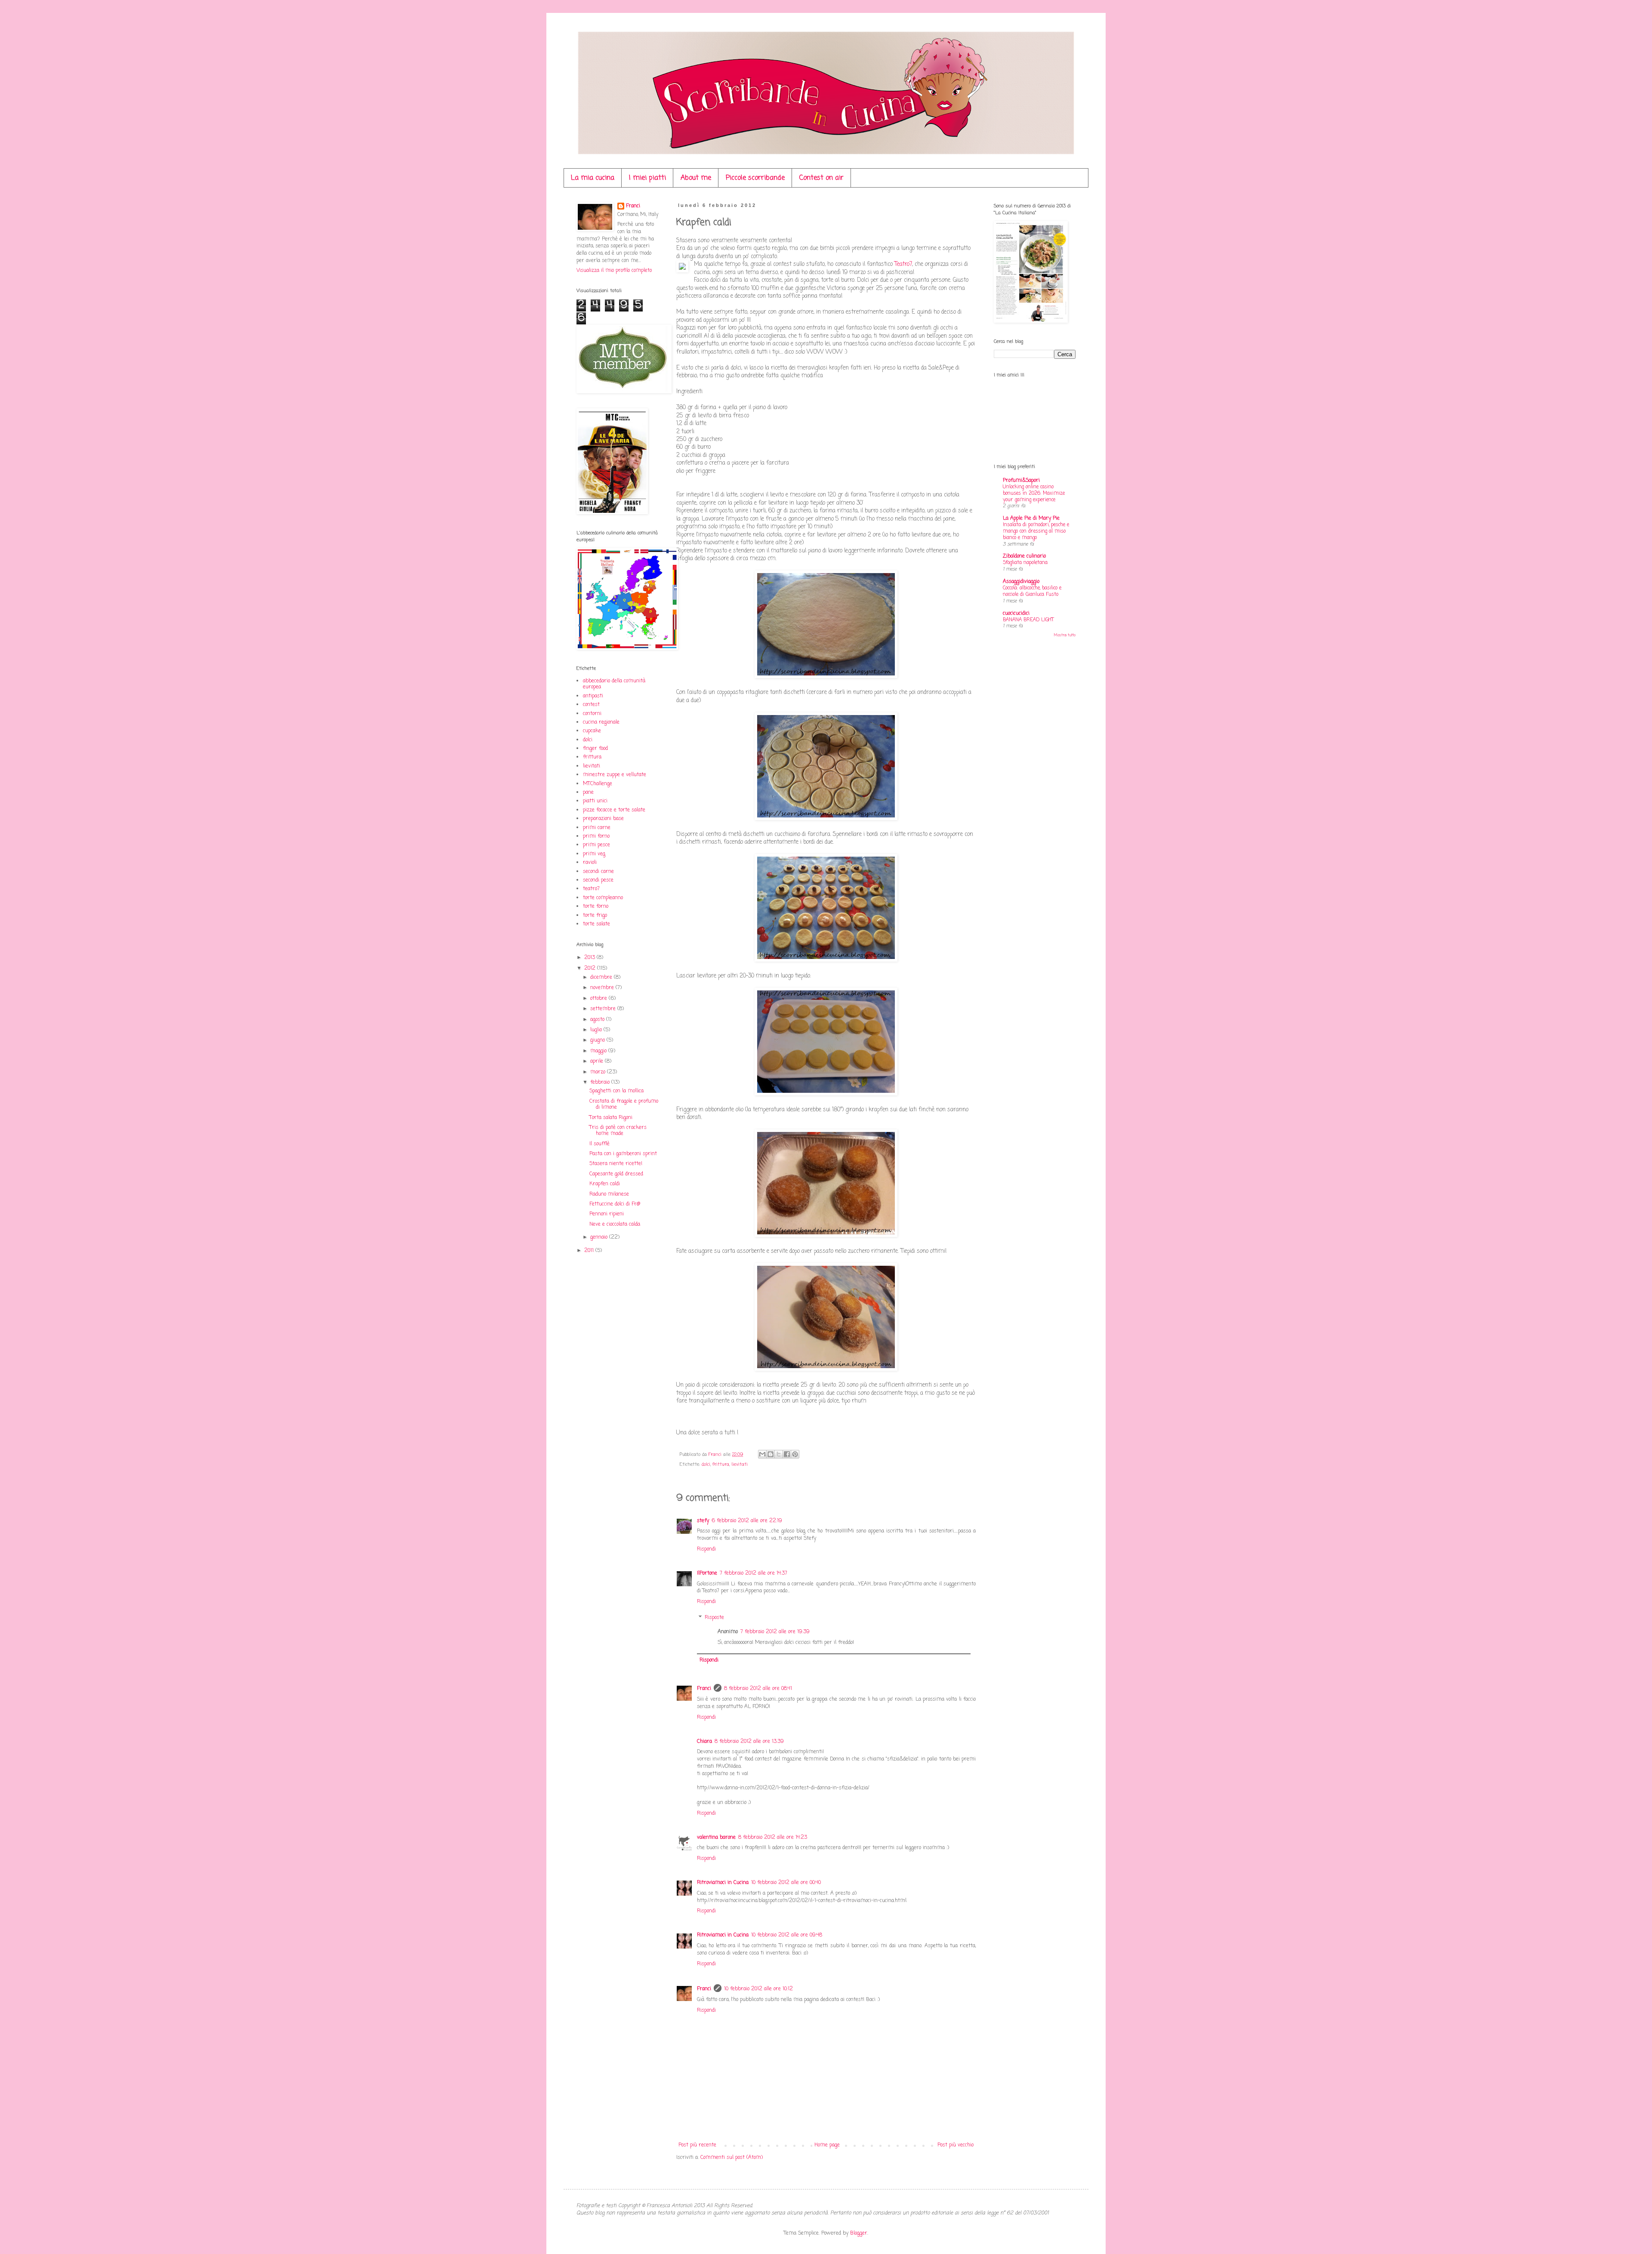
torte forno (596, 907)
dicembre (602, 977)
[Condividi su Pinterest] (795, 1454)
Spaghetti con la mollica (616, 1091)
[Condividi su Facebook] (787, 1454)
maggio (599, 1051)
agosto (598, 1020)
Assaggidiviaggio (1021, 582)
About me (696, 178)
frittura (721, 1465)
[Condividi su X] (779, 1454)
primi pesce (596, 845)
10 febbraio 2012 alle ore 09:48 (787, 1935)
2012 (591, 968)
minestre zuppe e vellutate (615, 775)
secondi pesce (598, 880)
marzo (599, 1072)
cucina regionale (601, 722)
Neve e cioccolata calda (615, 1224)
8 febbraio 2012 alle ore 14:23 (773, 1838)
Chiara (704, 1742)
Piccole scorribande (755, 178)
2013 (590, 958)
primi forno (596, 836)
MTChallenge (598, 784)
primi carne (597, 828)
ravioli (590, 863)
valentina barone (716, 1838)
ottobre (599, 999)
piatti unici (595, 801)
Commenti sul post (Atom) (732, 2158)
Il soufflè (599, 1144)
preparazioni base (603, 819)
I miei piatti (647, 178)
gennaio (600, 1237)
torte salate (596, 924)
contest (591, 705)
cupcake (592, 731)
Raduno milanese (609, 1194)
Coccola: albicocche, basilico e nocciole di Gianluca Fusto (1032, 591)
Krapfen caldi (605, 1184)
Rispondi (706, 1549)
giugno (598, 1040)
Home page (827, 2145)
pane (588, 792)
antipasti (593, 696)
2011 (590, 1251)
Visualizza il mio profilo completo (614, 271)
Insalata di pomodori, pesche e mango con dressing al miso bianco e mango (1036, 531)
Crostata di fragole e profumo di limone (624, 1104)
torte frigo (595, 916)
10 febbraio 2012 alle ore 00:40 (786, 1883)
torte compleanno (603, 898)
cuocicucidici (1016, 614)
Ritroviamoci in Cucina (723, 1883)
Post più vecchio (955, 2145)
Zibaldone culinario (1024, 556)
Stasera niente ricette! (616, 1164)
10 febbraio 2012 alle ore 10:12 (758, 1989)
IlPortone (707, 1573)
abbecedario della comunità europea (614, 684)
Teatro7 (903, 264)
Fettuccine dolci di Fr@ (615, 1204)
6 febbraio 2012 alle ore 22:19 (747, 1521)
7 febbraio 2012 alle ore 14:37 (754, 1573)
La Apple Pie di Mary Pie (1031, 518)
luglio (597, 1030)
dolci (706, 1465)
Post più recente (697, 2145)
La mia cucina (593, 178)
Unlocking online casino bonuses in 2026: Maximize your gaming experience (1034, 493)
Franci (704, 1689)
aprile (598, 1061)
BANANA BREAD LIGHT (1028, 620)
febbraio (601, 1082)
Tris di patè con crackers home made (618, 1131)
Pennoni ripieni (607, 1214)
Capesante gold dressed (616, 1174)
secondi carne (598, 872)
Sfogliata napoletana (1025, 563)
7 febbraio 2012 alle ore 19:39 (775, 1632)
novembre (603, 988)
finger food (595, 749)
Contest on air (821, 178)
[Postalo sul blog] (771, 1454)
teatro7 (591, 889)
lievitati (740, 1465)
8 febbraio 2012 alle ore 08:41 (758, 1689)
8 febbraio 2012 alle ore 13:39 (749, 1742)
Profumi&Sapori (1021, 481)
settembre (604, 1009)
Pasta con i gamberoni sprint (623, 1154)
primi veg (594, 854)
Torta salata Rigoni (611, 1118)
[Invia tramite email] (762, 1454)
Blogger (859, 2233)
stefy (703, 1521)
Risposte (714, 1618)
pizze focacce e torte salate (614, 810)
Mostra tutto (1065, 635)
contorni (592, 714)
